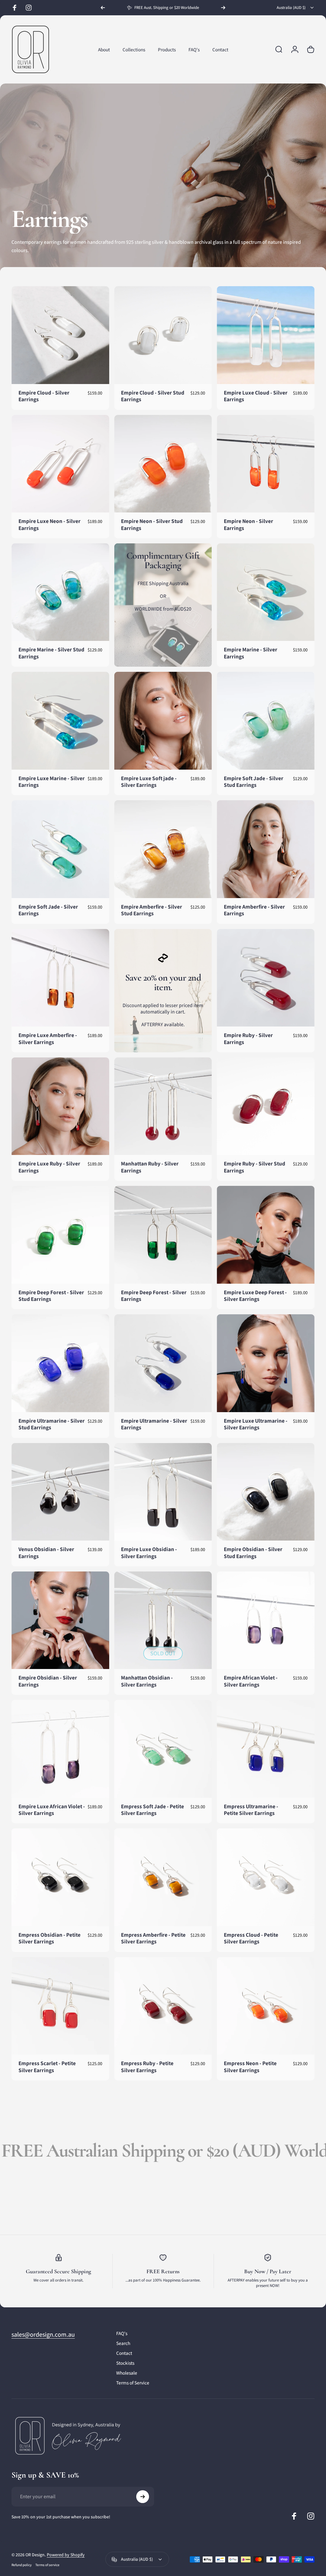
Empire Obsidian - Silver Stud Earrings (253, 1553)
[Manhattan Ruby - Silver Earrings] (163, 1106)
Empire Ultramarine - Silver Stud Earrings (52, 1424)
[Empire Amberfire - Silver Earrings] (266, 849)
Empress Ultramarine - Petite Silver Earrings (251, 1810)
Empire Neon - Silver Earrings (248, 524)
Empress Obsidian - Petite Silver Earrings (50, 1938)
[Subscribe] (143, 2497)
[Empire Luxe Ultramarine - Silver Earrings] (266, 1363)
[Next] (223, 8)
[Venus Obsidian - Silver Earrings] (60, 1492)
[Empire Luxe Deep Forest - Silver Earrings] (266, 1235)
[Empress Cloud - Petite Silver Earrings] (266, 1877)
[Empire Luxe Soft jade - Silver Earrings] (163, 721)
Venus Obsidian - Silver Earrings (46, 1553)
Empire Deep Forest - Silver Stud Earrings (51, 1296)
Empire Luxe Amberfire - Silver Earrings (48, 1038)
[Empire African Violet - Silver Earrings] (266, 1620)
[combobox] (296, 8)
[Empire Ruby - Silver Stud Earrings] (266, 1106)
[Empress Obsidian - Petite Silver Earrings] (60, 1877)
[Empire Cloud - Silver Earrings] (60, 335)
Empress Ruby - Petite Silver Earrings (147, 2067)
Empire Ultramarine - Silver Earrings (154, 1424)
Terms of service (47, 2565)
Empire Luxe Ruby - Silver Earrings (49, 1167)
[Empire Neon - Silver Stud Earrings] (163, 464)
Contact (124, 2353)
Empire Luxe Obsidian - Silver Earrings (149, 1553)
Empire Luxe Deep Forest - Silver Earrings (255, 1296)
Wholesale (127, 2373)
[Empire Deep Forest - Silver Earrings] (163, 1235)
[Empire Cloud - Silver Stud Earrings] (163, 335)
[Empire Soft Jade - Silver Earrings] (60, 849)
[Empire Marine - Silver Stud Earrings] (60, 592)
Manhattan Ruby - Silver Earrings (150, 1167)
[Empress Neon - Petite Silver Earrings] (266, 2006)
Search (123, 2343)
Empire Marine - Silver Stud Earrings (51, 653)
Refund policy (21, 2565)
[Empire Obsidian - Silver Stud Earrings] (266, 1492)
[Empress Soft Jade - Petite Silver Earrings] (163, 1749)
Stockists (125, 2363)
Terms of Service (133, 2383)
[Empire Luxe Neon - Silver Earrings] (60, 464)
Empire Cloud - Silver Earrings (44, 396)
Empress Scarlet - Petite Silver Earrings (47, 2067)
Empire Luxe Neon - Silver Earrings (50, 524)
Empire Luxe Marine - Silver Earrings (52, 782)
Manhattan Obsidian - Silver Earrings (147, 1681)
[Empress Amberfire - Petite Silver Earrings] (163, 1877)
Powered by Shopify (66, 2555)
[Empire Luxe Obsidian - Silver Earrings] (163, 1492)
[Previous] (103, 8)
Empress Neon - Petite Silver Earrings (250, 2067)
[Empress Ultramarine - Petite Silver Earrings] (266, 1749)
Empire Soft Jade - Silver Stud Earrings (254, 782)
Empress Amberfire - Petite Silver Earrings (153, 1938)
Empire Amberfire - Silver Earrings (254, 910)
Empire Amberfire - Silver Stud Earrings (152, 910)
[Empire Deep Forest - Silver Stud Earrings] (60, 1235)
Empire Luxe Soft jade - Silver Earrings (149, 782)
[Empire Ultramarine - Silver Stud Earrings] (60, 1363)
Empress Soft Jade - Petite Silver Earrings (152, 1810)
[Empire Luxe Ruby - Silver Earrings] (60, 1106)
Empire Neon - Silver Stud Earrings (152, 524)
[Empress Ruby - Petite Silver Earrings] (163, 2006)
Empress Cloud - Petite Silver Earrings (251, 1938)
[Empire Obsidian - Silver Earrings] (60, 1620)
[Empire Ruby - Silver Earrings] (266, 978)
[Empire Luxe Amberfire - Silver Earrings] (60, 978)
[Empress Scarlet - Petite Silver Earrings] (60, 2006)
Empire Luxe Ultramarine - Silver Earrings (256, 1424)
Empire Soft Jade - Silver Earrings (48, 910)
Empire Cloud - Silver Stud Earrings (153, 396)
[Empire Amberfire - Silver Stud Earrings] (163, 849)
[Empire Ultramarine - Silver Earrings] (163, 1363)
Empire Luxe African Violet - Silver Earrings (52, 1810)
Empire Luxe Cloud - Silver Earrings (256, 396)
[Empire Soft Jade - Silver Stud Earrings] (266, 721)
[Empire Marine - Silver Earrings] (266, 592)
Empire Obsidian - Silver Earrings (48, 1681)
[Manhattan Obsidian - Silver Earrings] (163, 1620)
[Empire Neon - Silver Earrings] (266, 464)
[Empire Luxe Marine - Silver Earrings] (60, 721)
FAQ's (122, 2333)
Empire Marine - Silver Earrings (251, 653)
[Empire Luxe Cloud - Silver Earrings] (266, 335)
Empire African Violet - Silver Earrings (251, 1681)
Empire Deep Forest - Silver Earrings (154, 1296)
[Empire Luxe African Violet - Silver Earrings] (60, 1749)
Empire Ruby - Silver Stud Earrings (255, 1167)
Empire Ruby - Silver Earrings (248, 1038)
